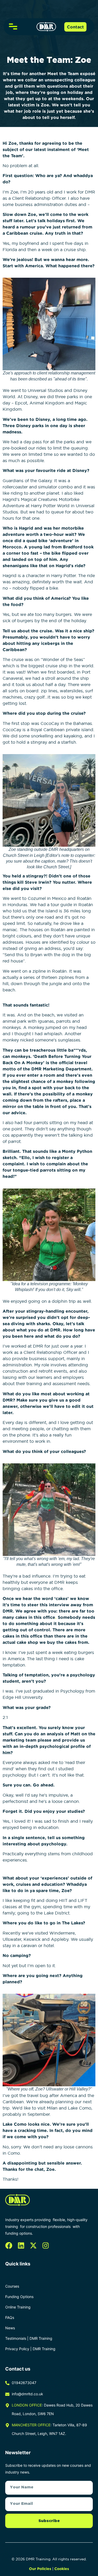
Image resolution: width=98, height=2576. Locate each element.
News (10, 2328)
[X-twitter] (33, 2245)
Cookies (62, 2569)
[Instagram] (46, 2245)
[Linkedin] (21, 2245)
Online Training (18, 2307)
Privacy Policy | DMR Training (30, 2349)
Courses (12, 2286)
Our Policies (40, 2569)
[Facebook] (9, 2245)
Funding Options (19, 2297)
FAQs (10, 2317)
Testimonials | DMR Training (29, 2338)
